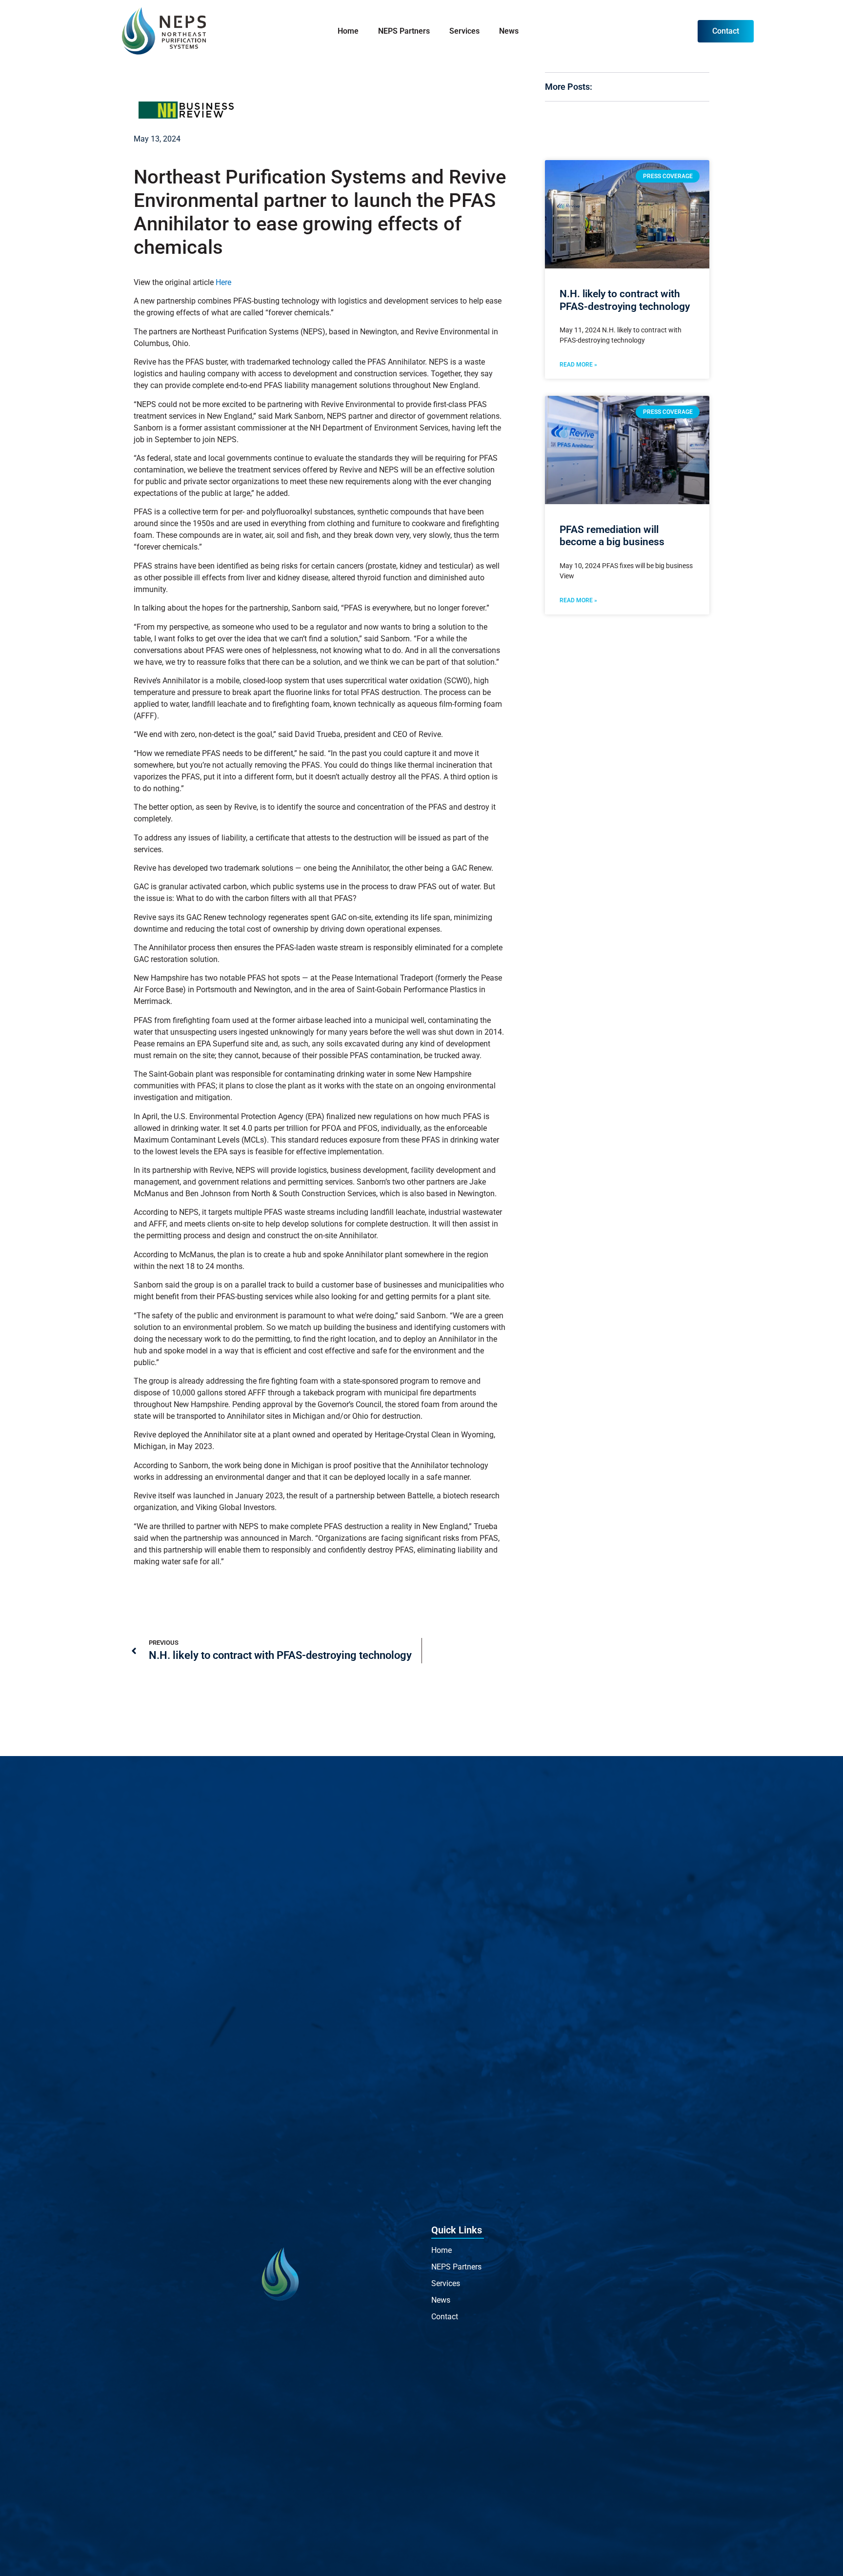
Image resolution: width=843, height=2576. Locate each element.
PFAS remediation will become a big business (612, 536)
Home (348, 31)
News (509, 31)
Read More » (578, 365)
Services (464, 31)
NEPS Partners (404, 31)
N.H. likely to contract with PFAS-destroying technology (625, 300)
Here (223, 282)
